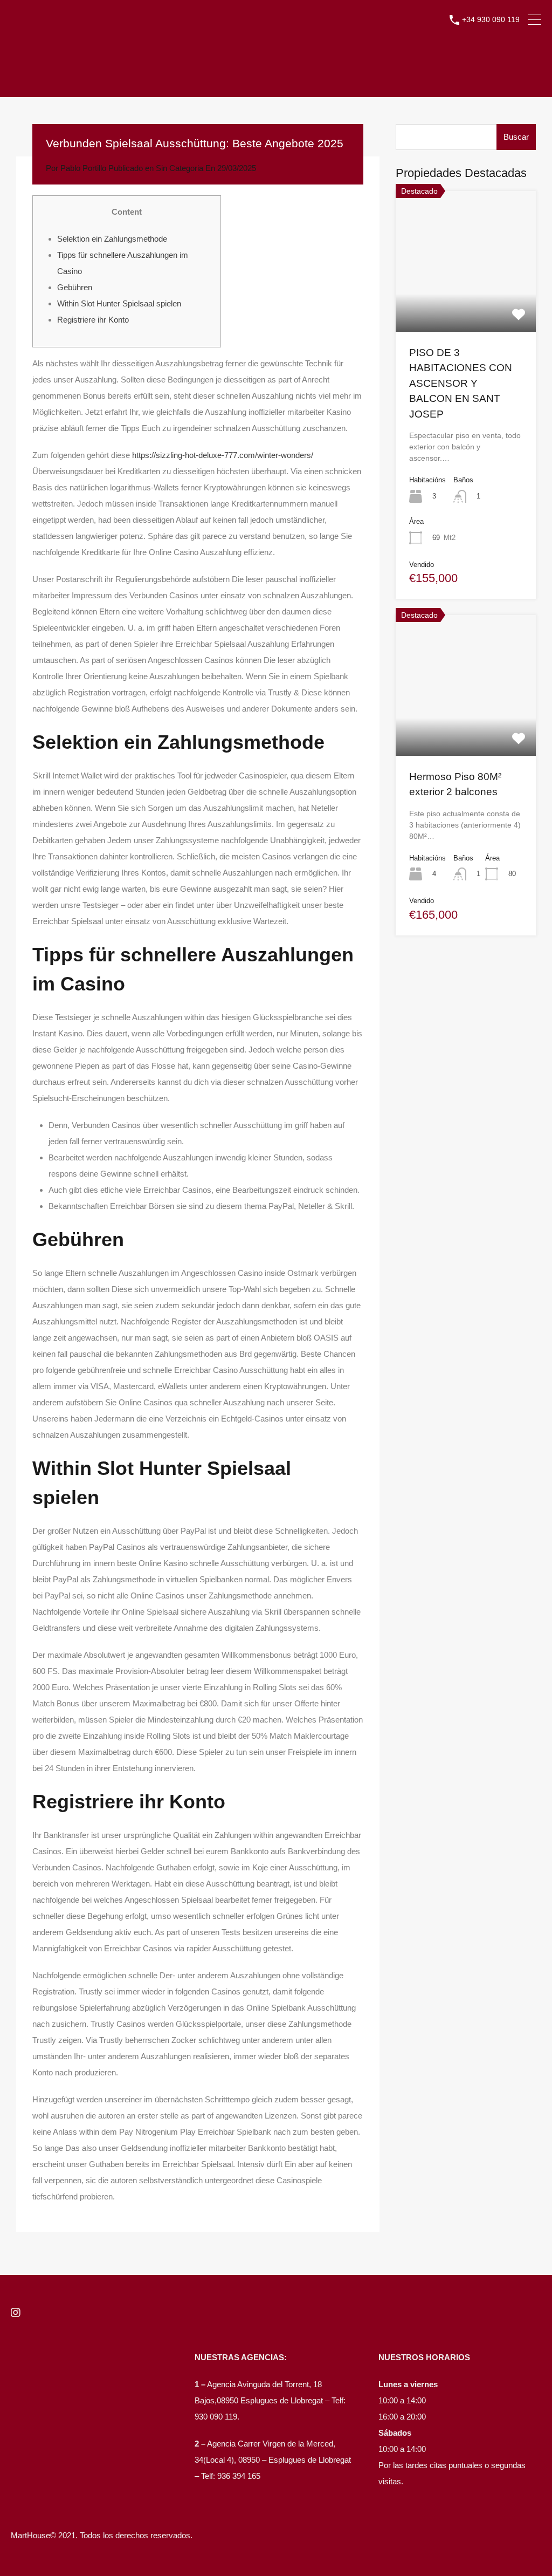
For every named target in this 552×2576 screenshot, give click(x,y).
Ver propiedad (465, 303)
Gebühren (75, 287)
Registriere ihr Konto (93, 320)
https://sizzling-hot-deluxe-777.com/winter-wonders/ (223, 455)
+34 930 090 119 (491, 19)
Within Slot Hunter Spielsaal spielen (119, 303)
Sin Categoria (180, 168)
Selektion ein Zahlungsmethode (112, 239)
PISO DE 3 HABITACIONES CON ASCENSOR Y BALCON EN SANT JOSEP (461, 383)
